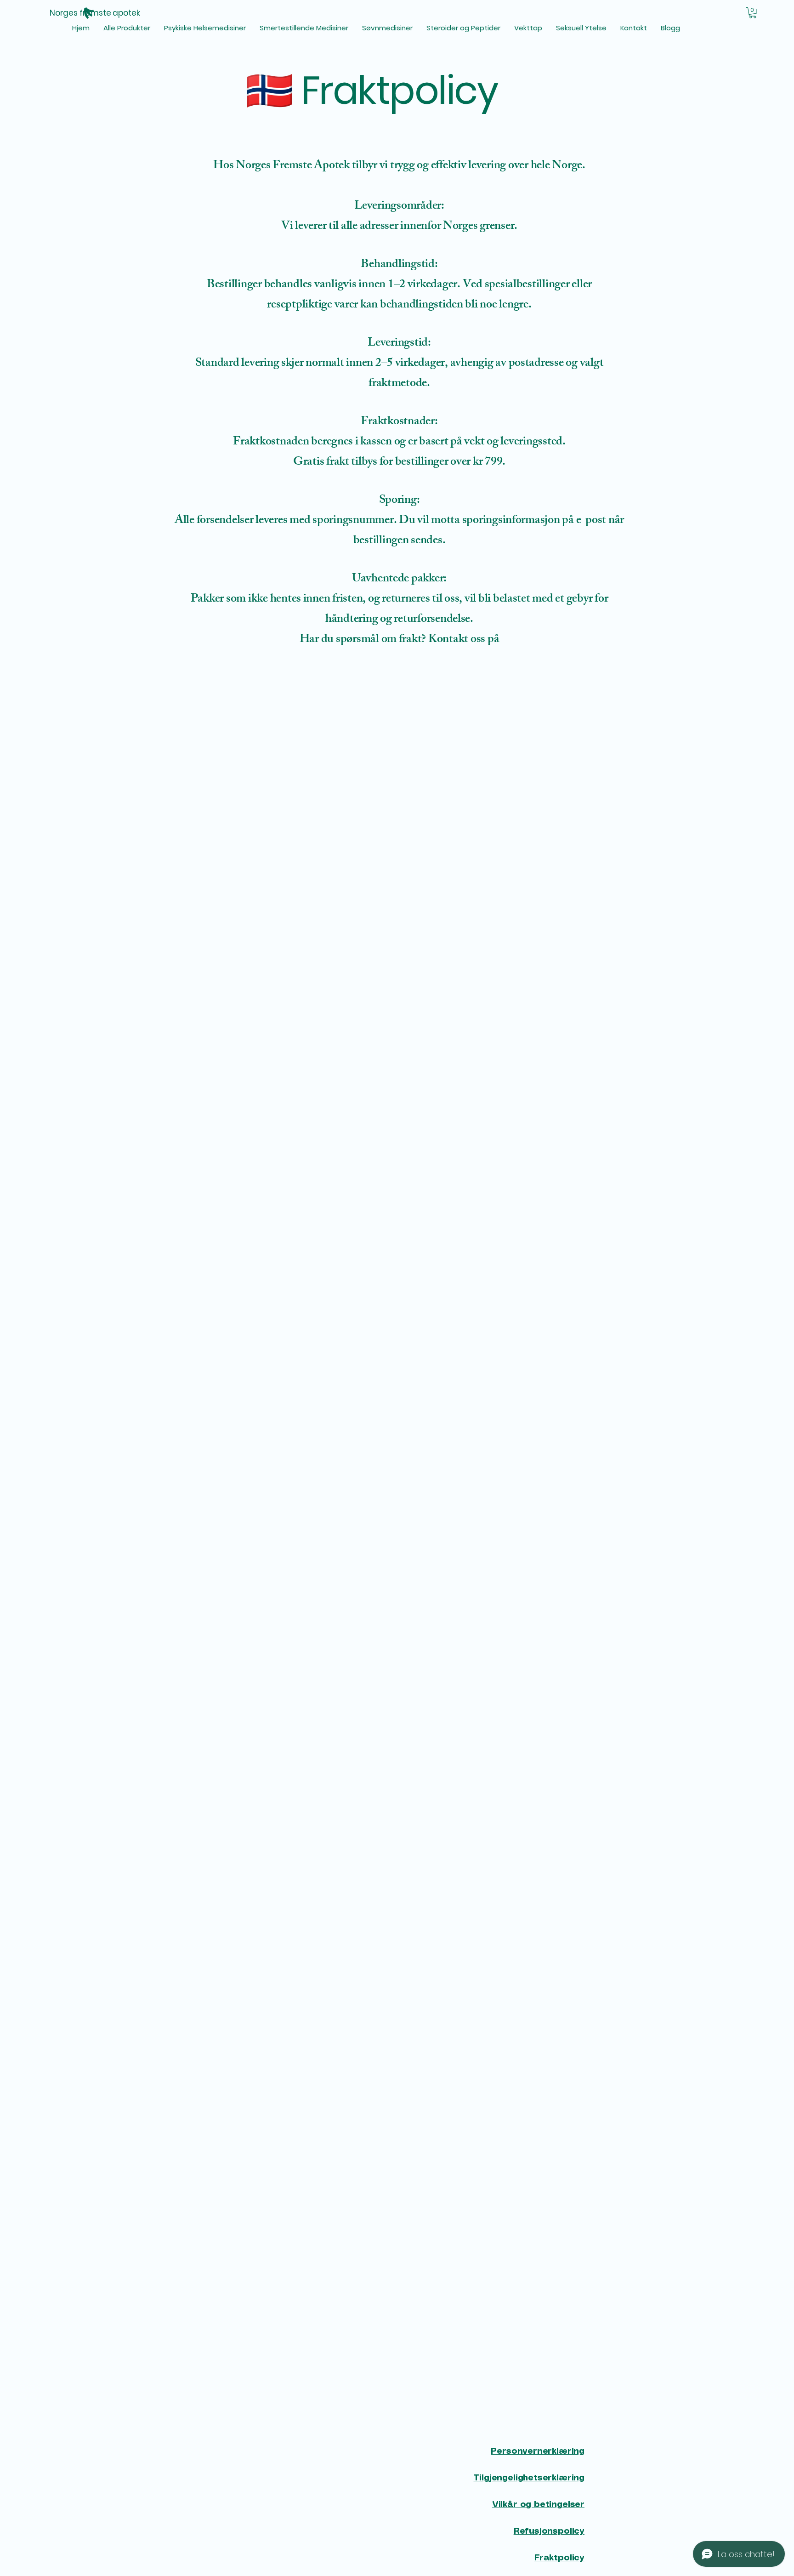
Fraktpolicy (559, 2558)
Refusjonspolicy (549, 2531)
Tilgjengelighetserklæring (529, 2478)
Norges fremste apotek (95, 13)
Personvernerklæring (538, 2451)
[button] (753, 13)
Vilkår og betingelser (538, 2505)
